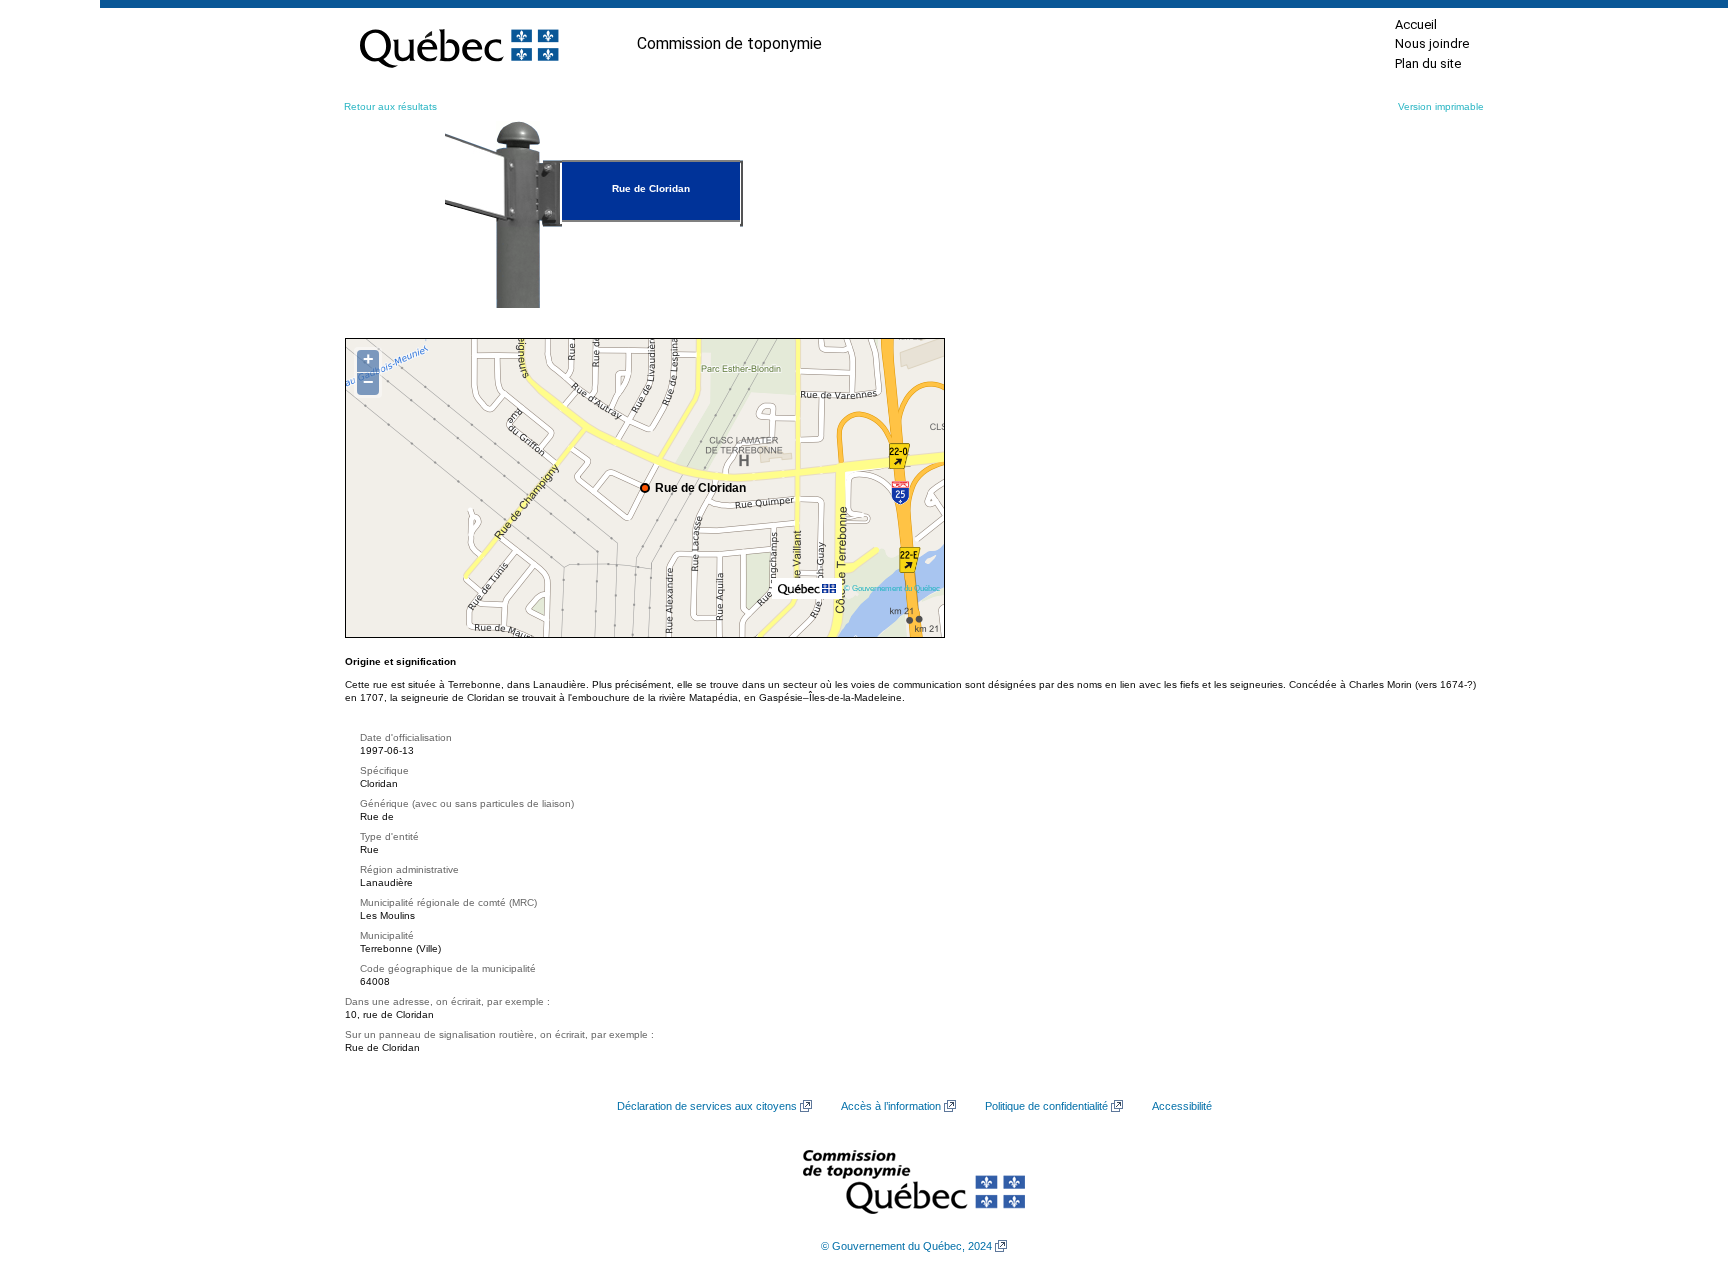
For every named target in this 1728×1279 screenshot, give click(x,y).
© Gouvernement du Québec (892, 588)
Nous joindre (1432, 43)
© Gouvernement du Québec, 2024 (906, 1246)
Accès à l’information (891, 1106)
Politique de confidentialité (1046, 1106)
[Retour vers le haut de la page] (1678, 1169)
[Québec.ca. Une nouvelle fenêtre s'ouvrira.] (459, 44)
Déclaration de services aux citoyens (707, 1106)
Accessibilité (1182, 1106)
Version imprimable (1441, 106)
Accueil (1416, 24)
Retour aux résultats (390, 106)
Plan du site (1428, 63)
